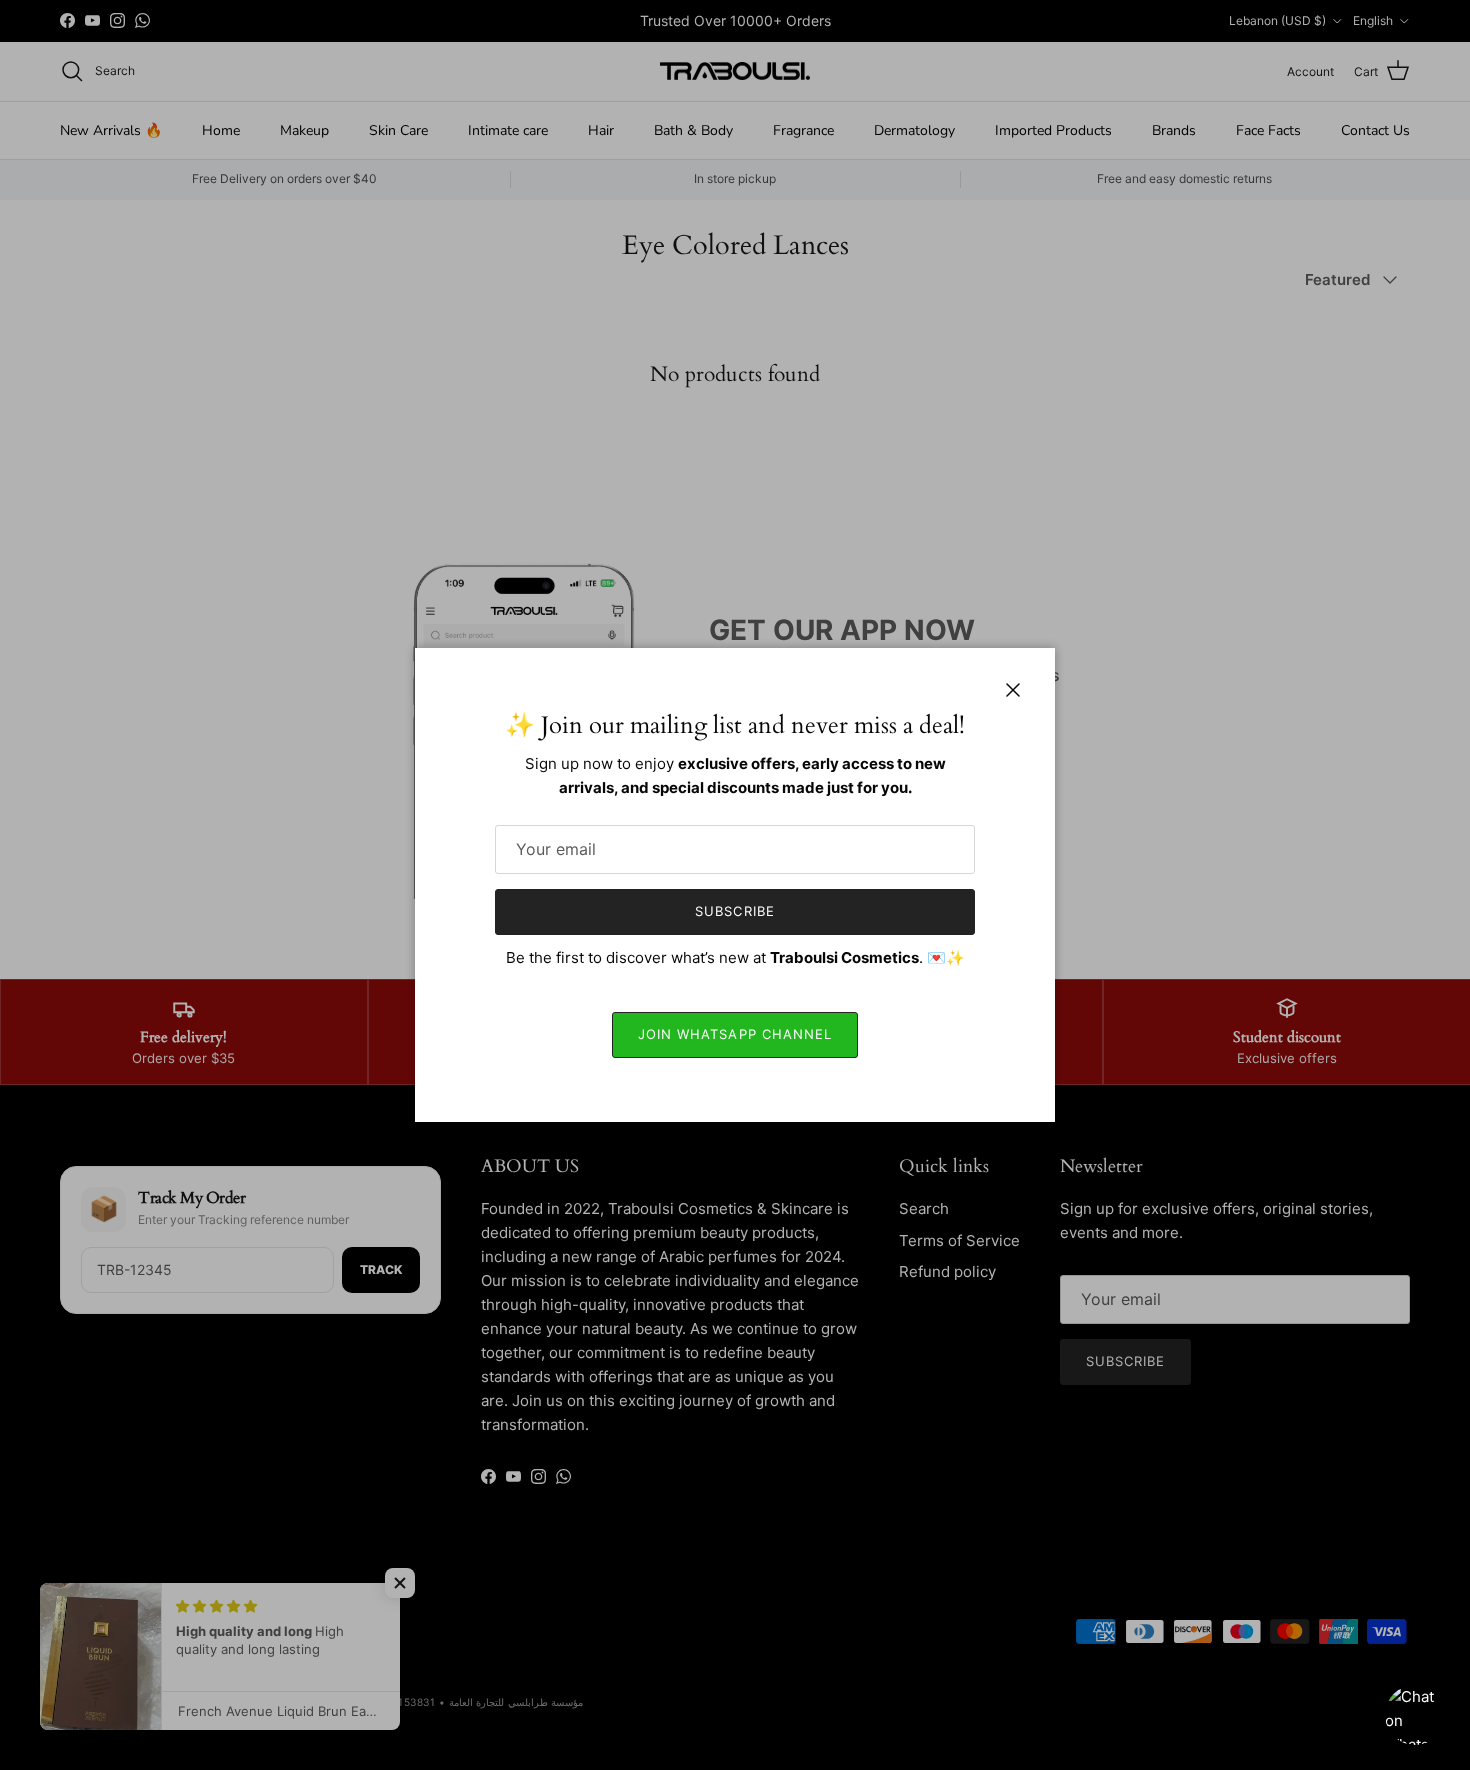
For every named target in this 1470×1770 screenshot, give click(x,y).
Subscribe (734, 911)
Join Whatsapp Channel (735, 1034)
